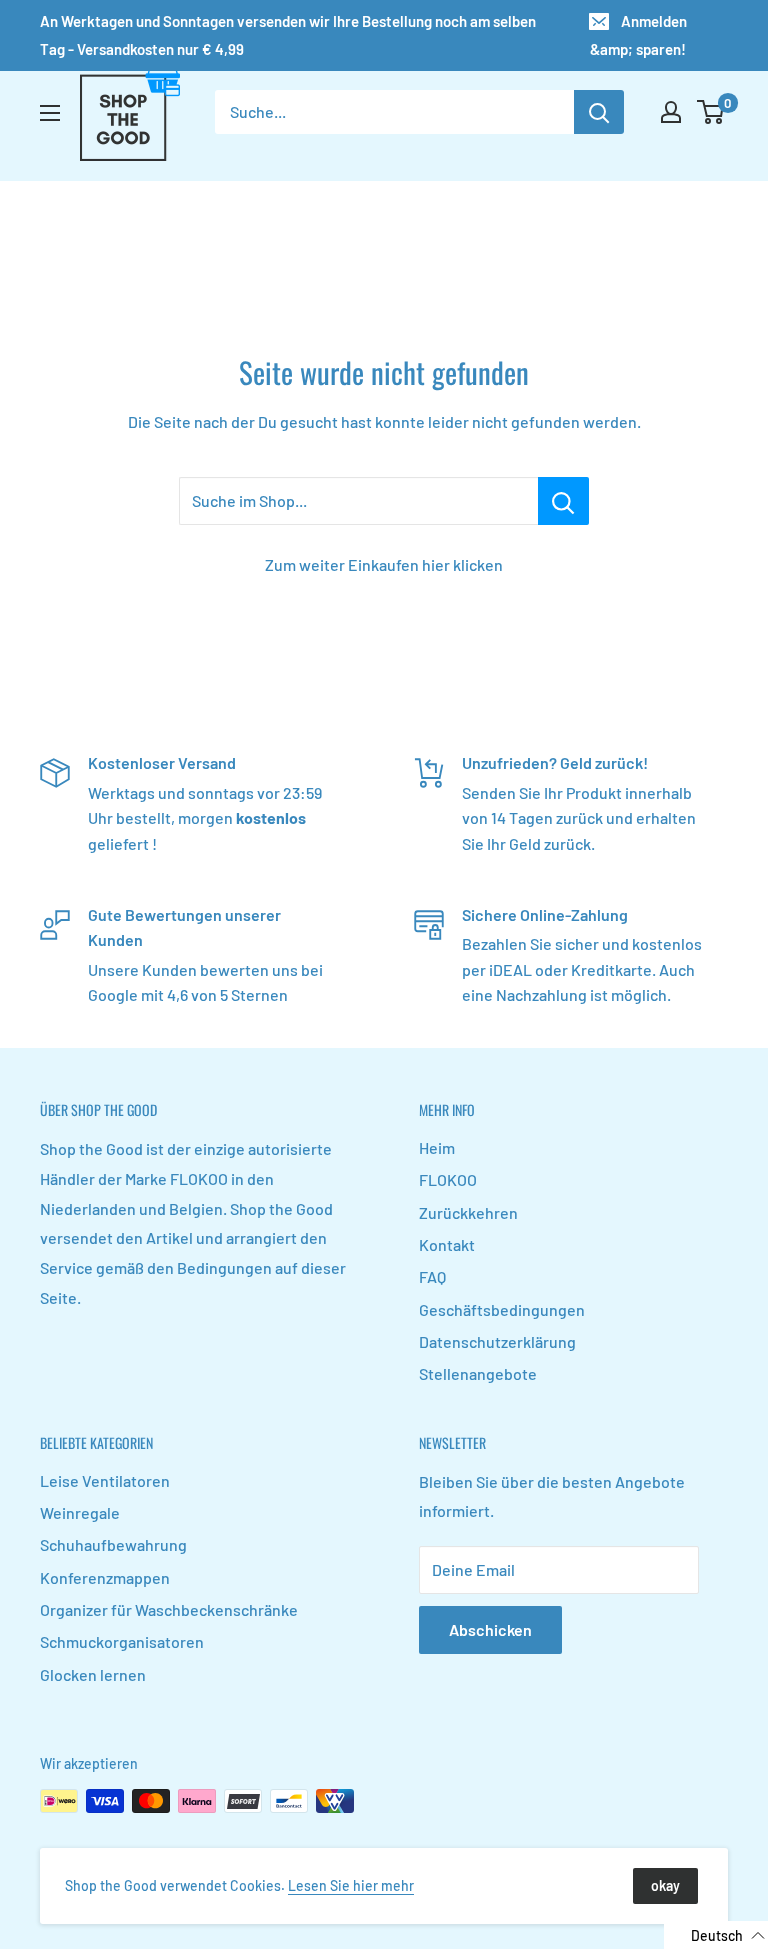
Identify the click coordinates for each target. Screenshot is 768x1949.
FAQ (432, 1276)
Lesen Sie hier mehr (351, 1885)
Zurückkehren (468, 1212)
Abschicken (490, 1629)
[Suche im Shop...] (563, 501)
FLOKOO (448, 1179)
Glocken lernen (93, 1674)
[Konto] (671, 112)
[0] (711, 112)
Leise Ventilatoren (105, 1480)
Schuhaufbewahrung (113, 1544)
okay (665, 1885)
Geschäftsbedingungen (502, 1309)
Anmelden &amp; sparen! (638, 35)
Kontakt (447, 1244)
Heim (437, 1147)
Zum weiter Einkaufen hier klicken (384, 564)
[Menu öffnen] (50, 113)
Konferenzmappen (105, 1577)
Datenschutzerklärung (497, 1341)
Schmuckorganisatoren (122, 1641)
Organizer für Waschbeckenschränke (169, 1609)
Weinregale (80, 1512)
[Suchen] (599, 112)
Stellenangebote (478, 1373)
